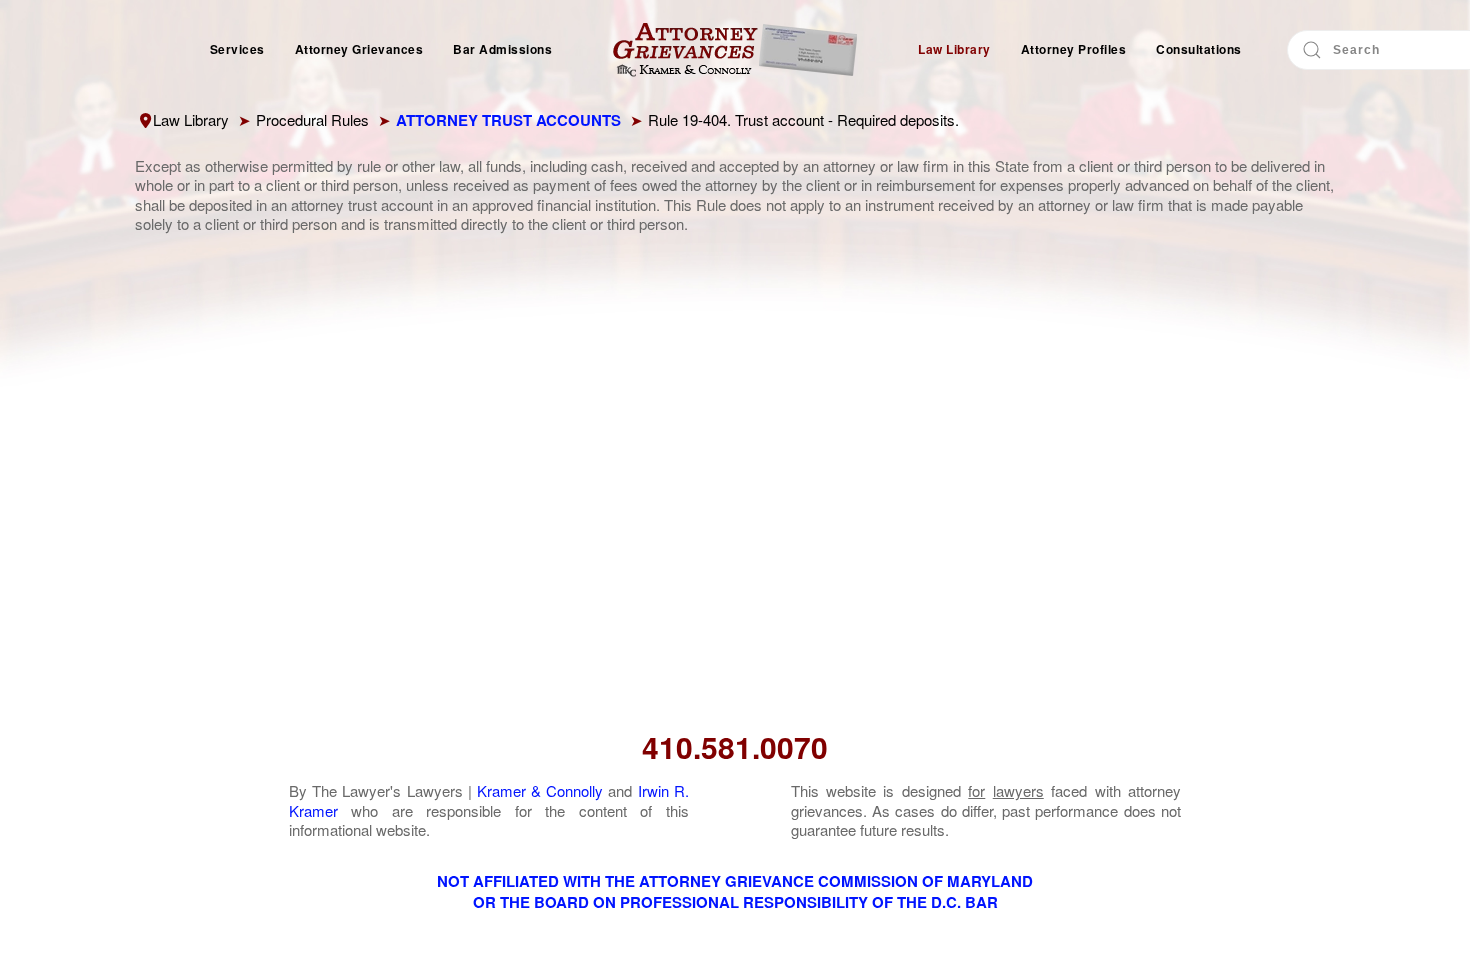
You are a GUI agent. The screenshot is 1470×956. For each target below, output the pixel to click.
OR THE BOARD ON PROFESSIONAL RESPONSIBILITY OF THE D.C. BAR (735, 902)
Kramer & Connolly (540, 790)
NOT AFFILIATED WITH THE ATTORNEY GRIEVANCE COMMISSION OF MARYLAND (735, 881)
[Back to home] (735, 50)
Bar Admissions (502, 49)
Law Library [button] (954, 49)
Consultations (1199, 49)
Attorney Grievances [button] (359, 49)
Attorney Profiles (1074, 49)
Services (237, 49)
